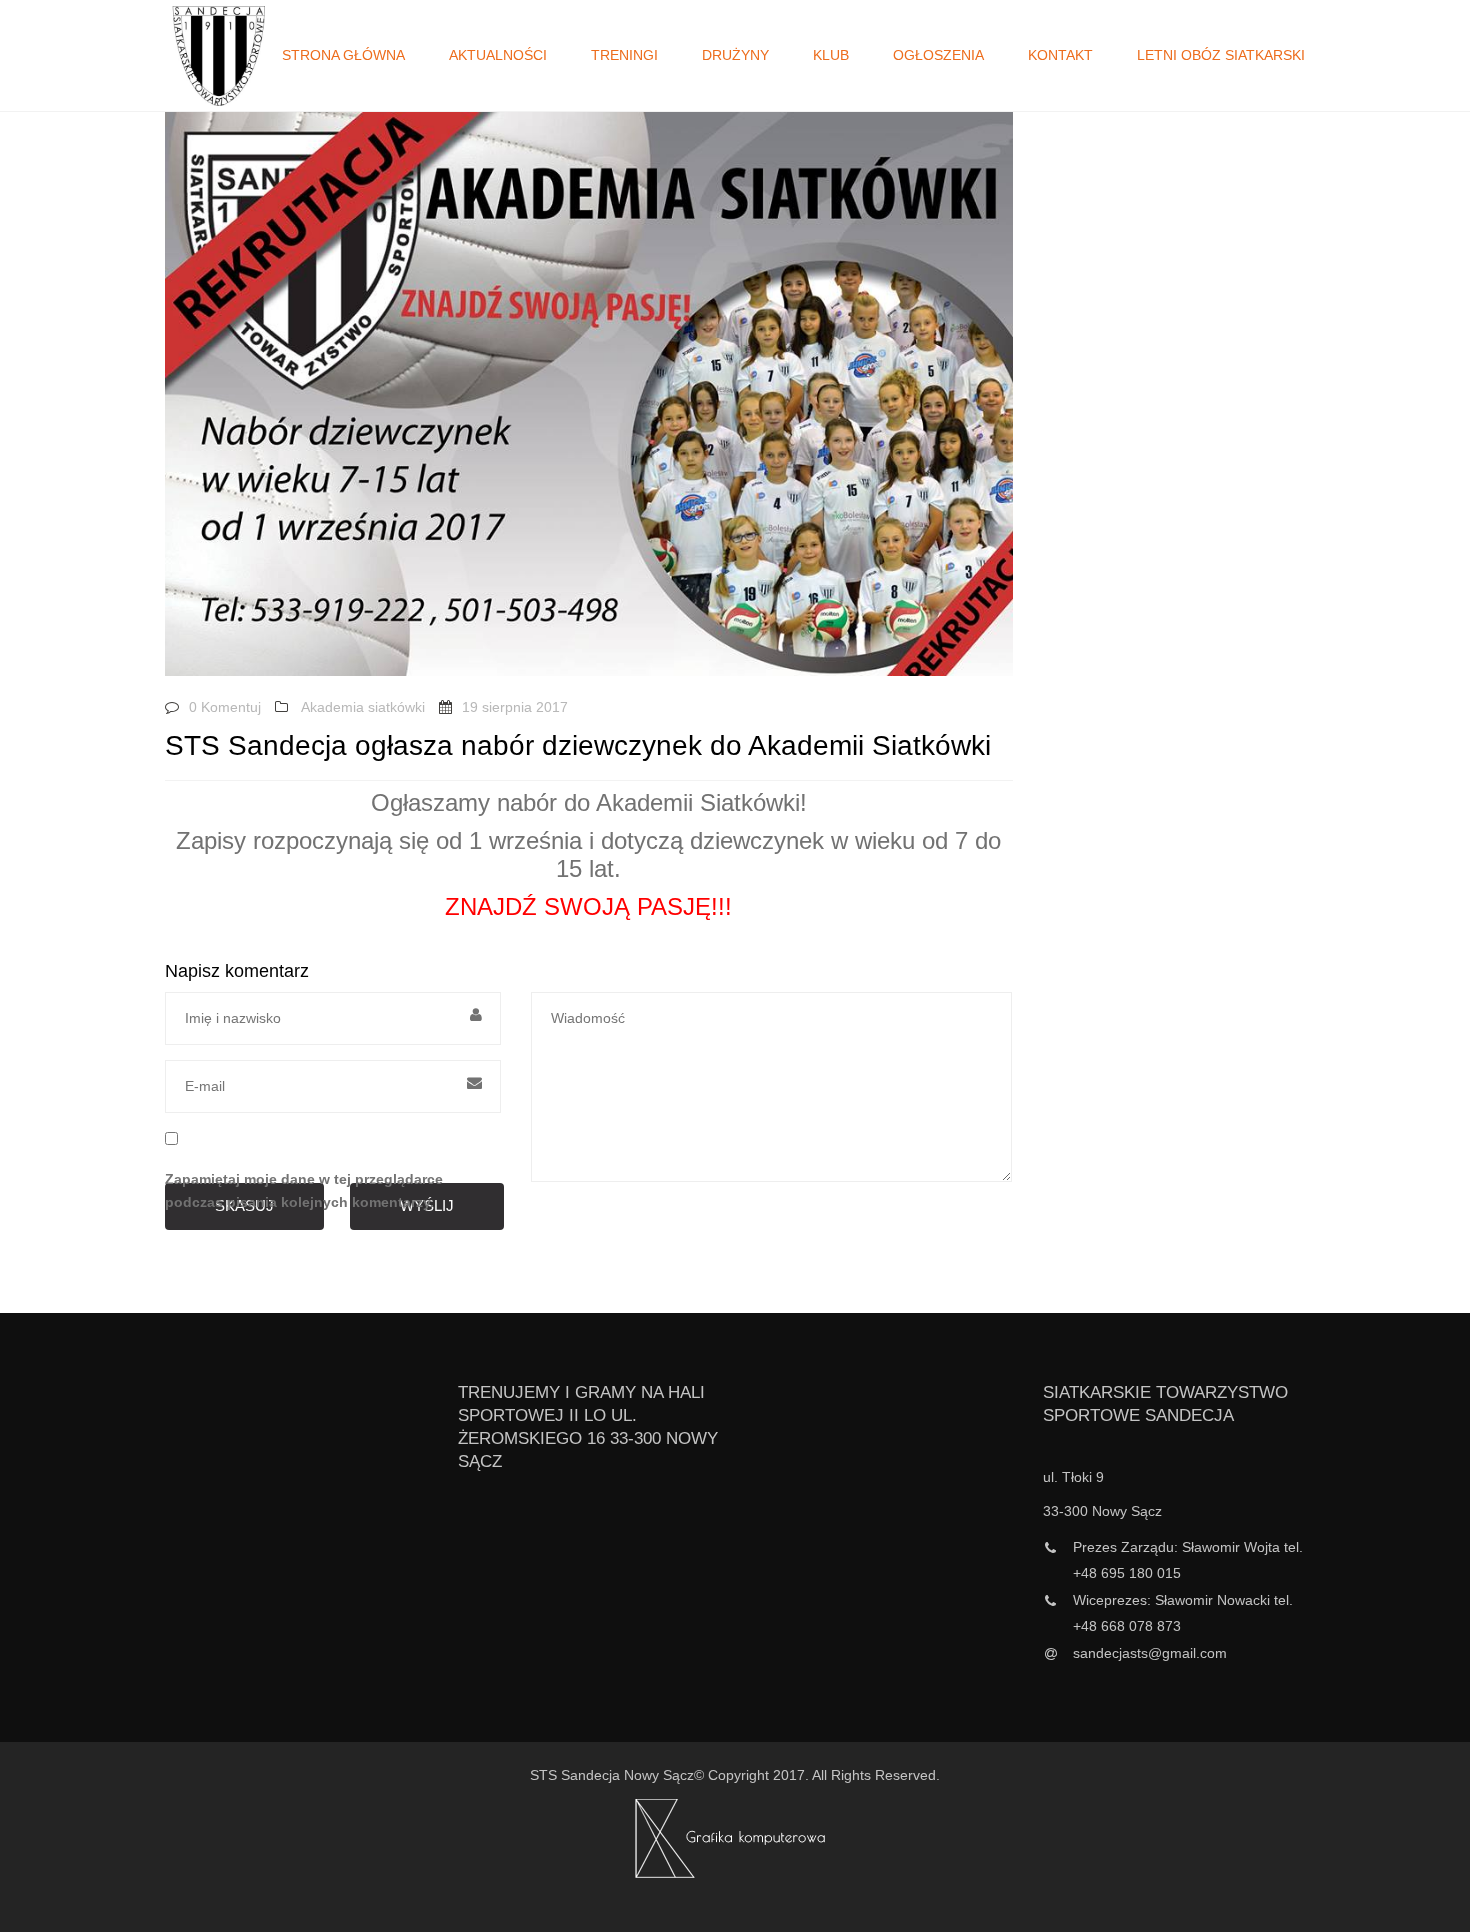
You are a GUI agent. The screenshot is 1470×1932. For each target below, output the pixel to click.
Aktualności (498, 55)
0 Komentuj (225, 707)
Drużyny (735, 55)
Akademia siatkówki (363, 707)
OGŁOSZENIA (938, 55)
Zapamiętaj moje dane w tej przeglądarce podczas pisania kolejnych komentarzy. (304, 1191)
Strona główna (343, 55)
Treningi (624, 55)
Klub (831, 55)
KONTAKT (1060, 55)
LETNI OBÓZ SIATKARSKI (1221, 55)
